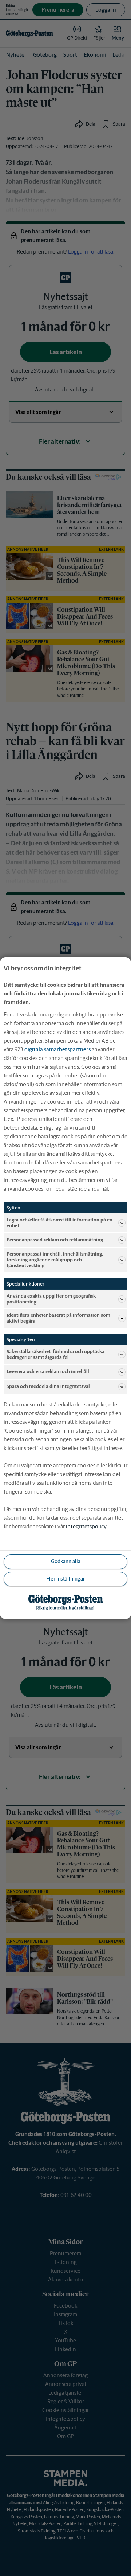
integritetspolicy (86, 1526)
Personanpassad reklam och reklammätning (55, 1240)
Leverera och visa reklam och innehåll (48, 1371)
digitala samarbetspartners (57, 1049)
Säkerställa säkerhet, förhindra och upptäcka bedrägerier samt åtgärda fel (55, 1354)
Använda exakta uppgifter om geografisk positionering (51, 1299)
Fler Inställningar (65, 1579)
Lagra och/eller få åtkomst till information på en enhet (59, 1222)
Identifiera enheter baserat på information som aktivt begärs (58, 1318)
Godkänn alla (66, 1561)
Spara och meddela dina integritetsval (48, 1386)
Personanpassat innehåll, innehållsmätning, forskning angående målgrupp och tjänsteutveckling (55, 1260)
